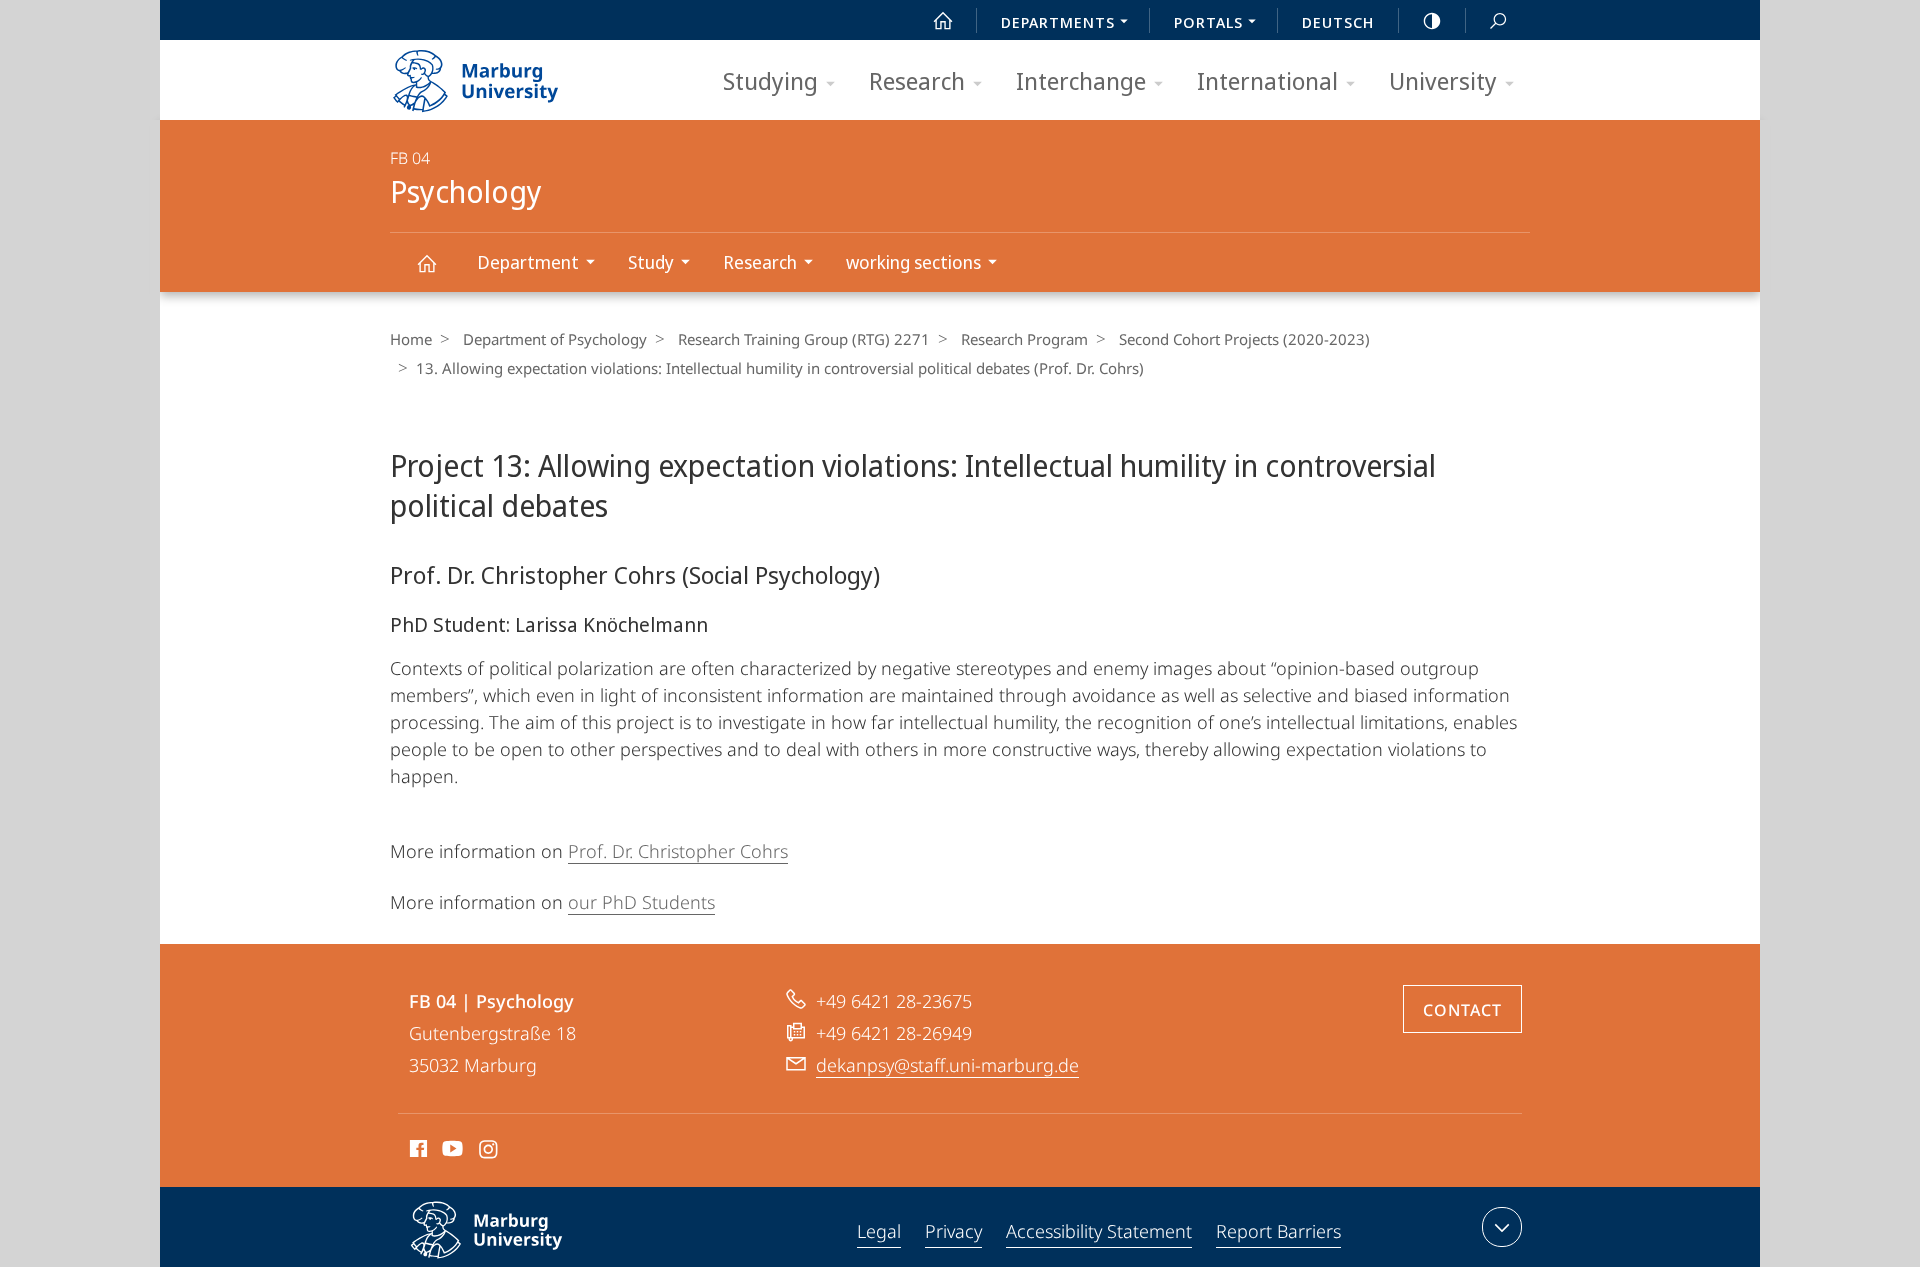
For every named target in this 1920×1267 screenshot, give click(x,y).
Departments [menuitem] (1058, 22)
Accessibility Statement (1099, 1231)
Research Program (1024, 339)
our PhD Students (641, 902)
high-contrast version (1432, 20)
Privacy (953, 1231)
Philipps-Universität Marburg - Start (515, 74)
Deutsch (1338, 22)
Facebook (416, 1152)
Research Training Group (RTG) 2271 (804, 339)
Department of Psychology (555, 339)
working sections (913, 262)
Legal (879, 1231)
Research (917, 80)
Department (528, 262)
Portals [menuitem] (1208, 22)
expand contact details (1502, 1227)
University (1443, 80)
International (1267, 80)
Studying (770, 80)
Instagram (489, 1152)
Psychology (426, 262)
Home (411, 339)
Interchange (1081, 80)
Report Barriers (1278, 1231)
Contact (1462, 1010)
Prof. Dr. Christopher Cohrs (678, 851)
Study (651, 262)
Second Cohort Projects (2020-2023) (1244, 339)
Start (943, 20)
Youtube (450, 1152)
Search (1498, 20)
